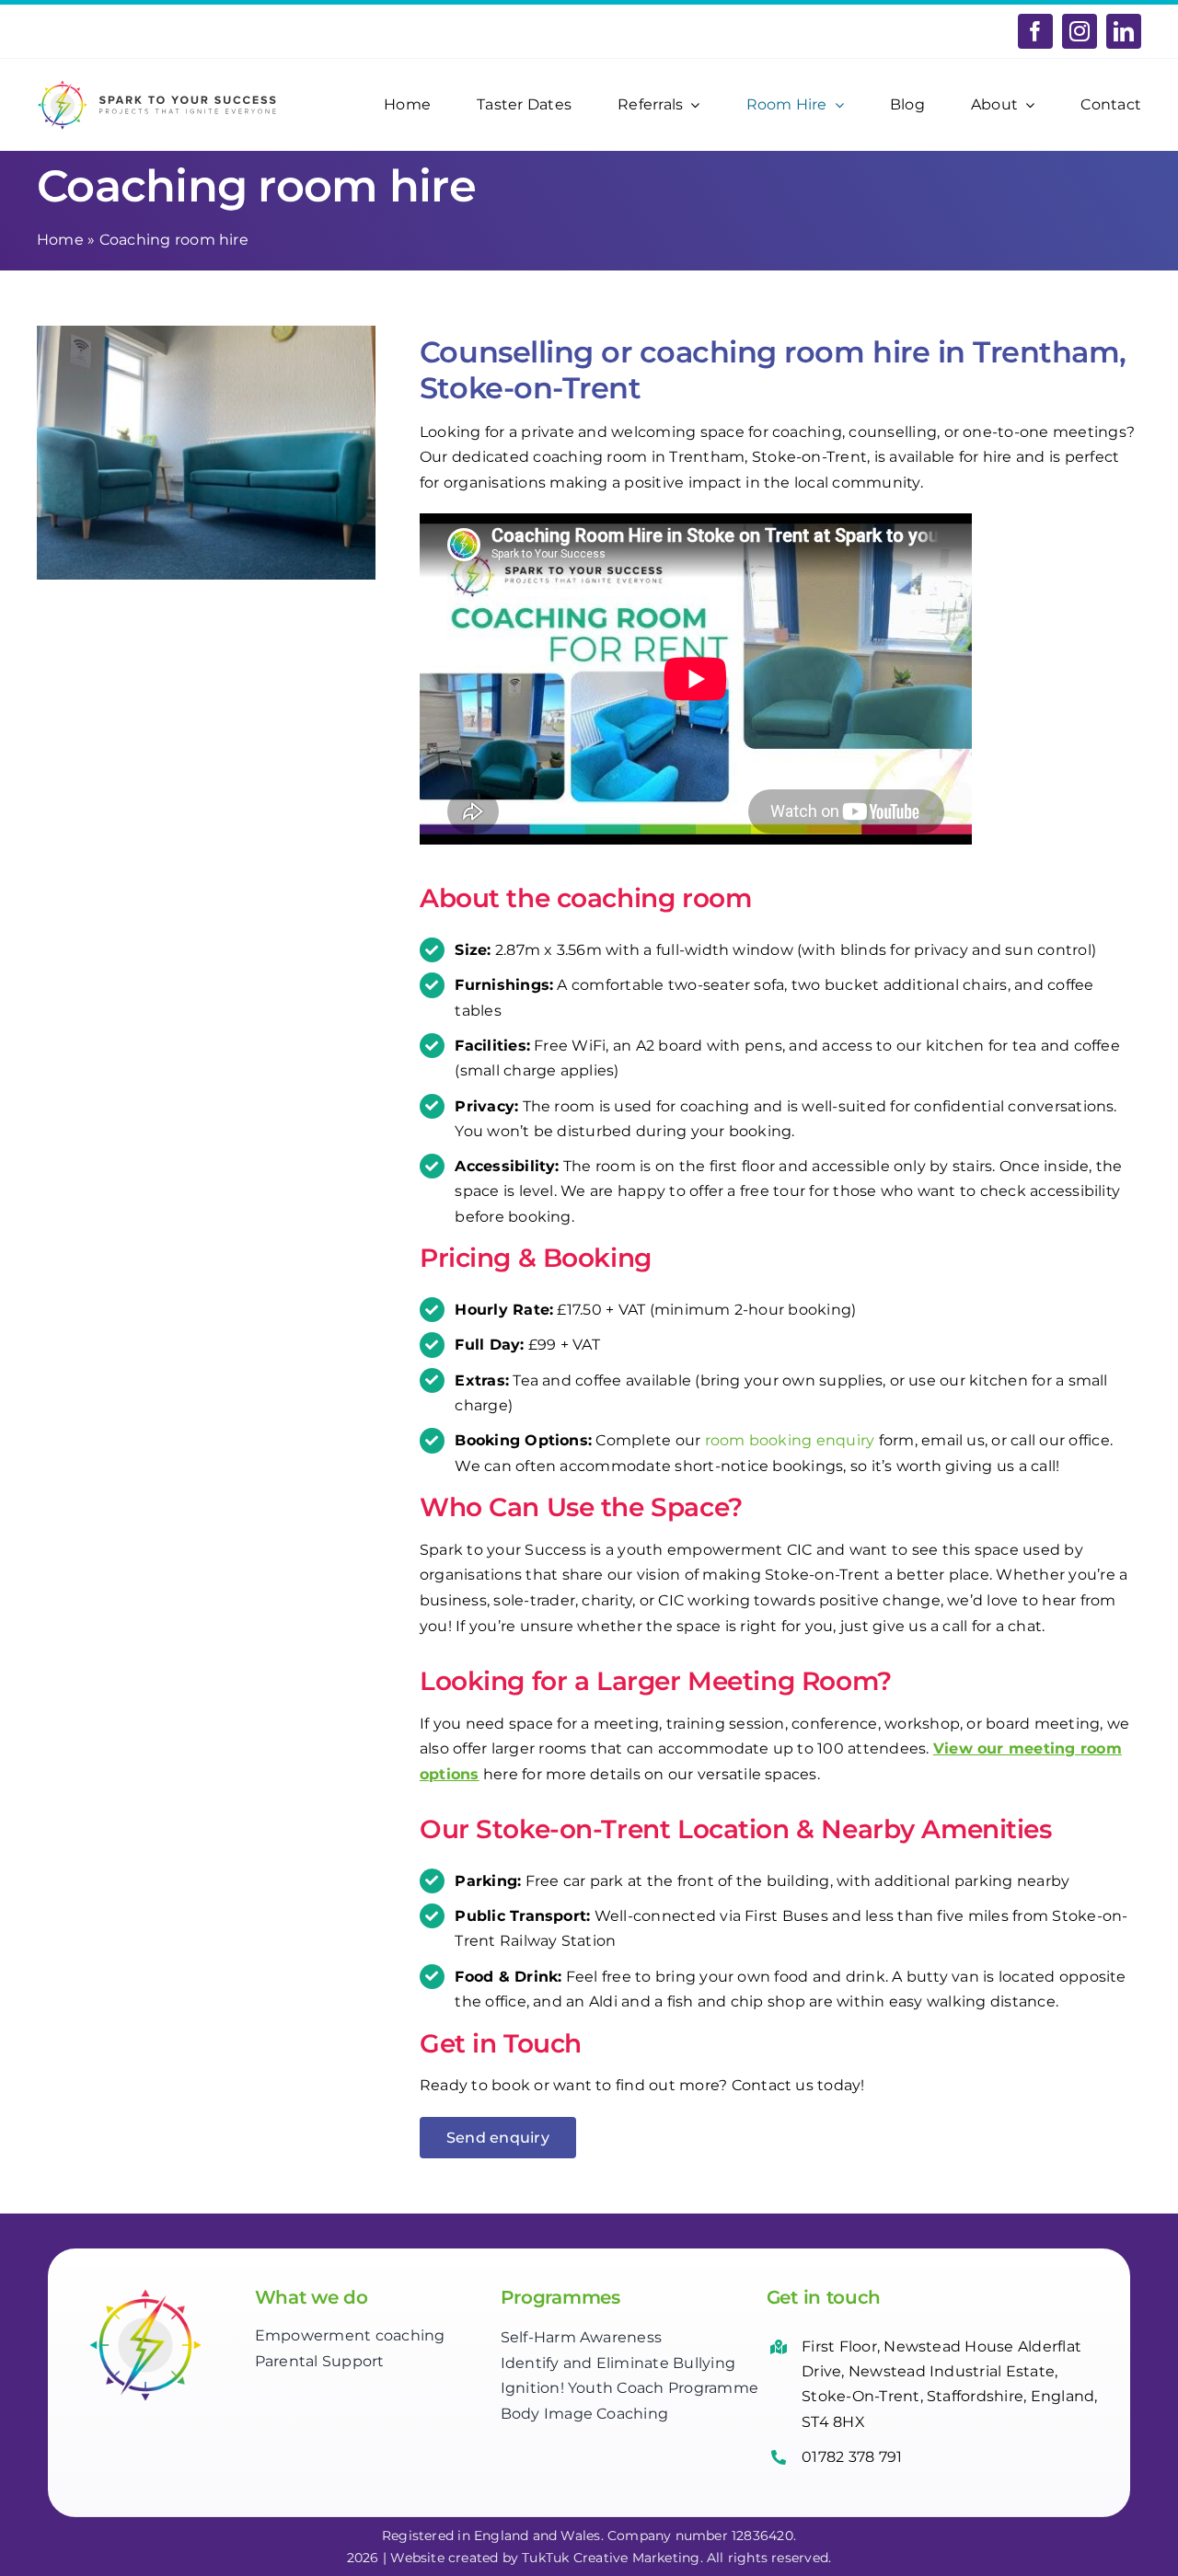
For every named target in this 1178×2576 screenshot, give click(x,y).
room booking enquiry (790, 1440)
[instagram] (1080, 31)
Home (60, 240)
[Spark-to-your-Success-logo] (158, 86)
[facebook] (1035, 31)
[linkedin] (1124, 31)
